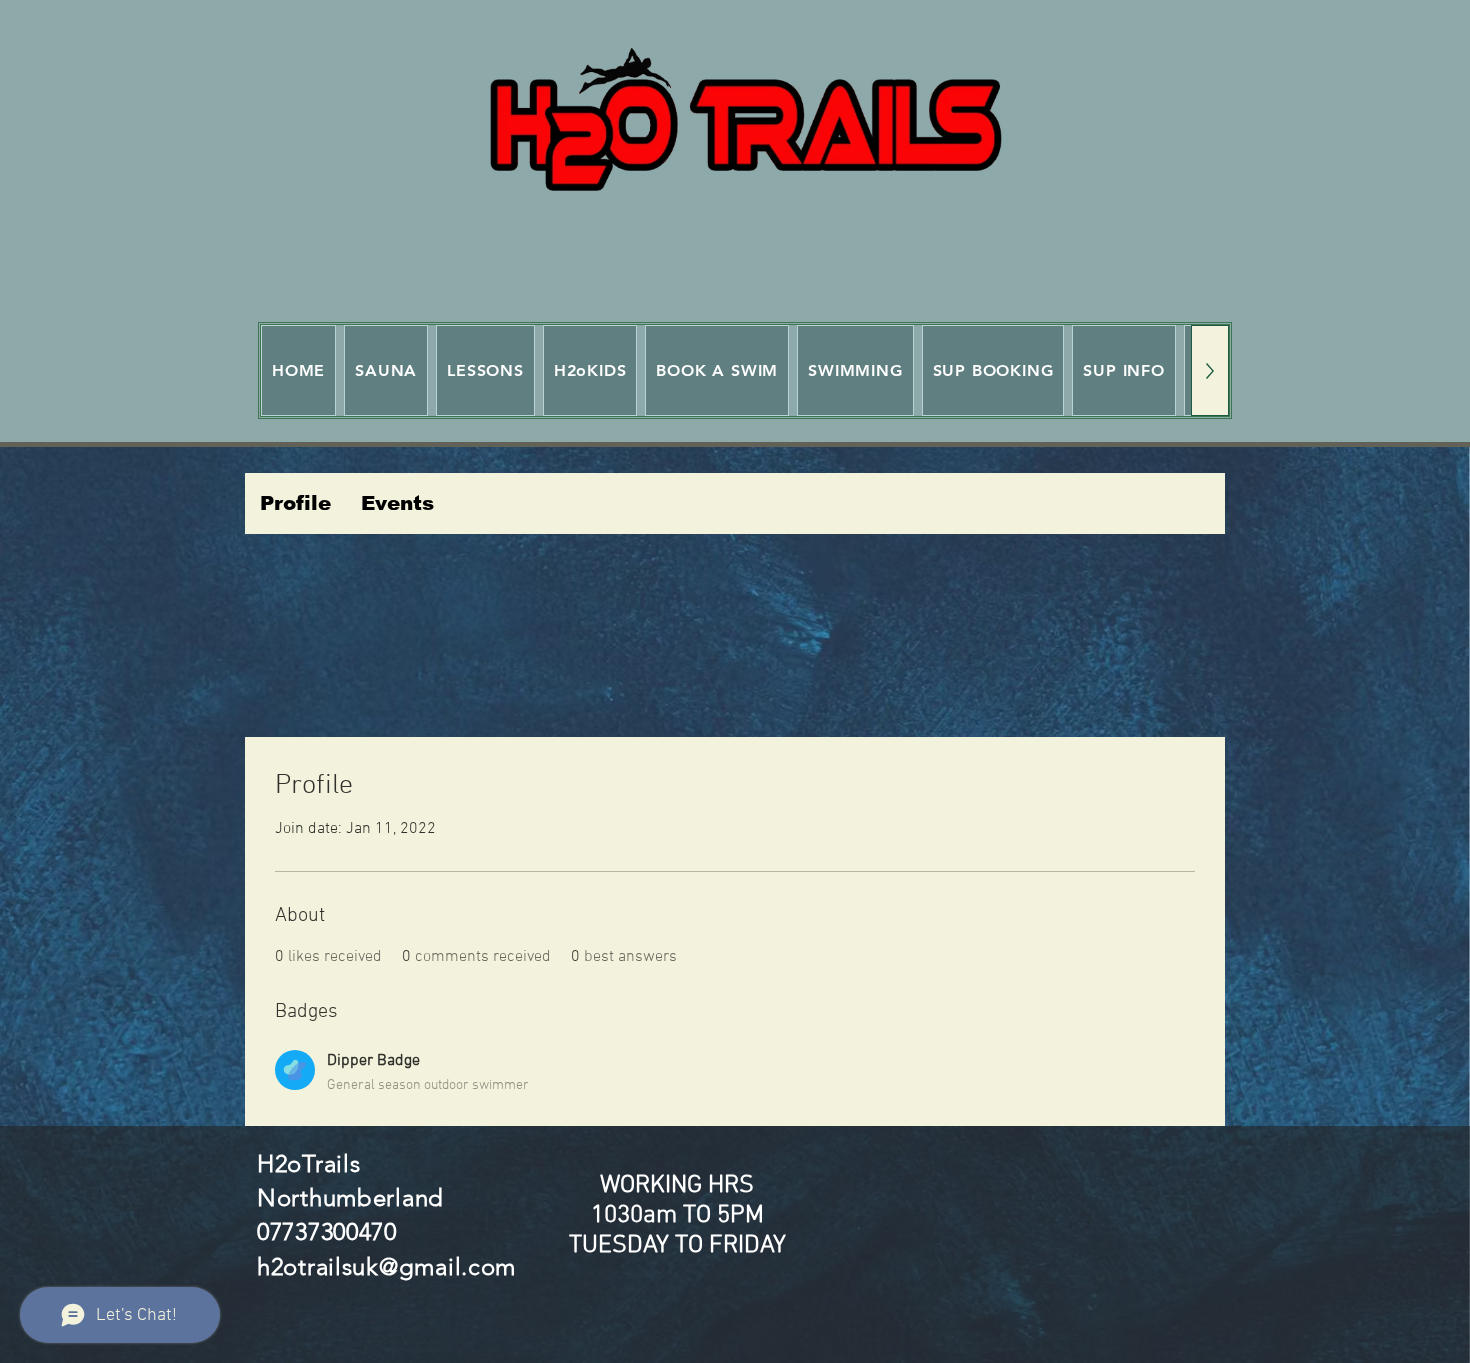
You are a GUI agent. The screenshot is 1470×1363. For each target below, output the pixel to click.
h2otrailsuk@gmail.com (386, 1266)
